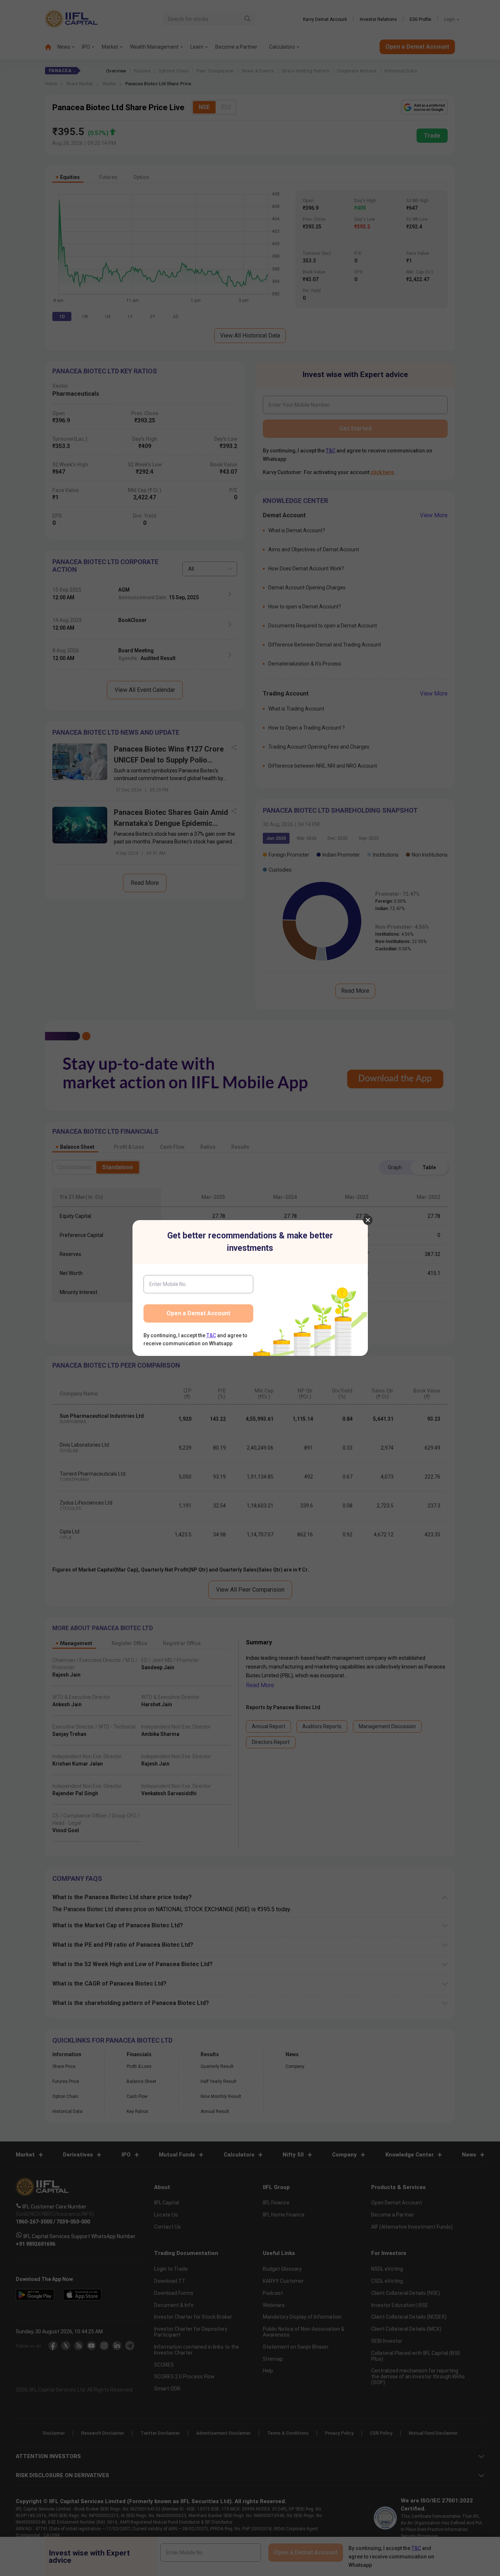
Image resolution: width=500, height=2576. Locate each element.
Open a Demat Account (198, 1313)
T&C (211, 1335)
